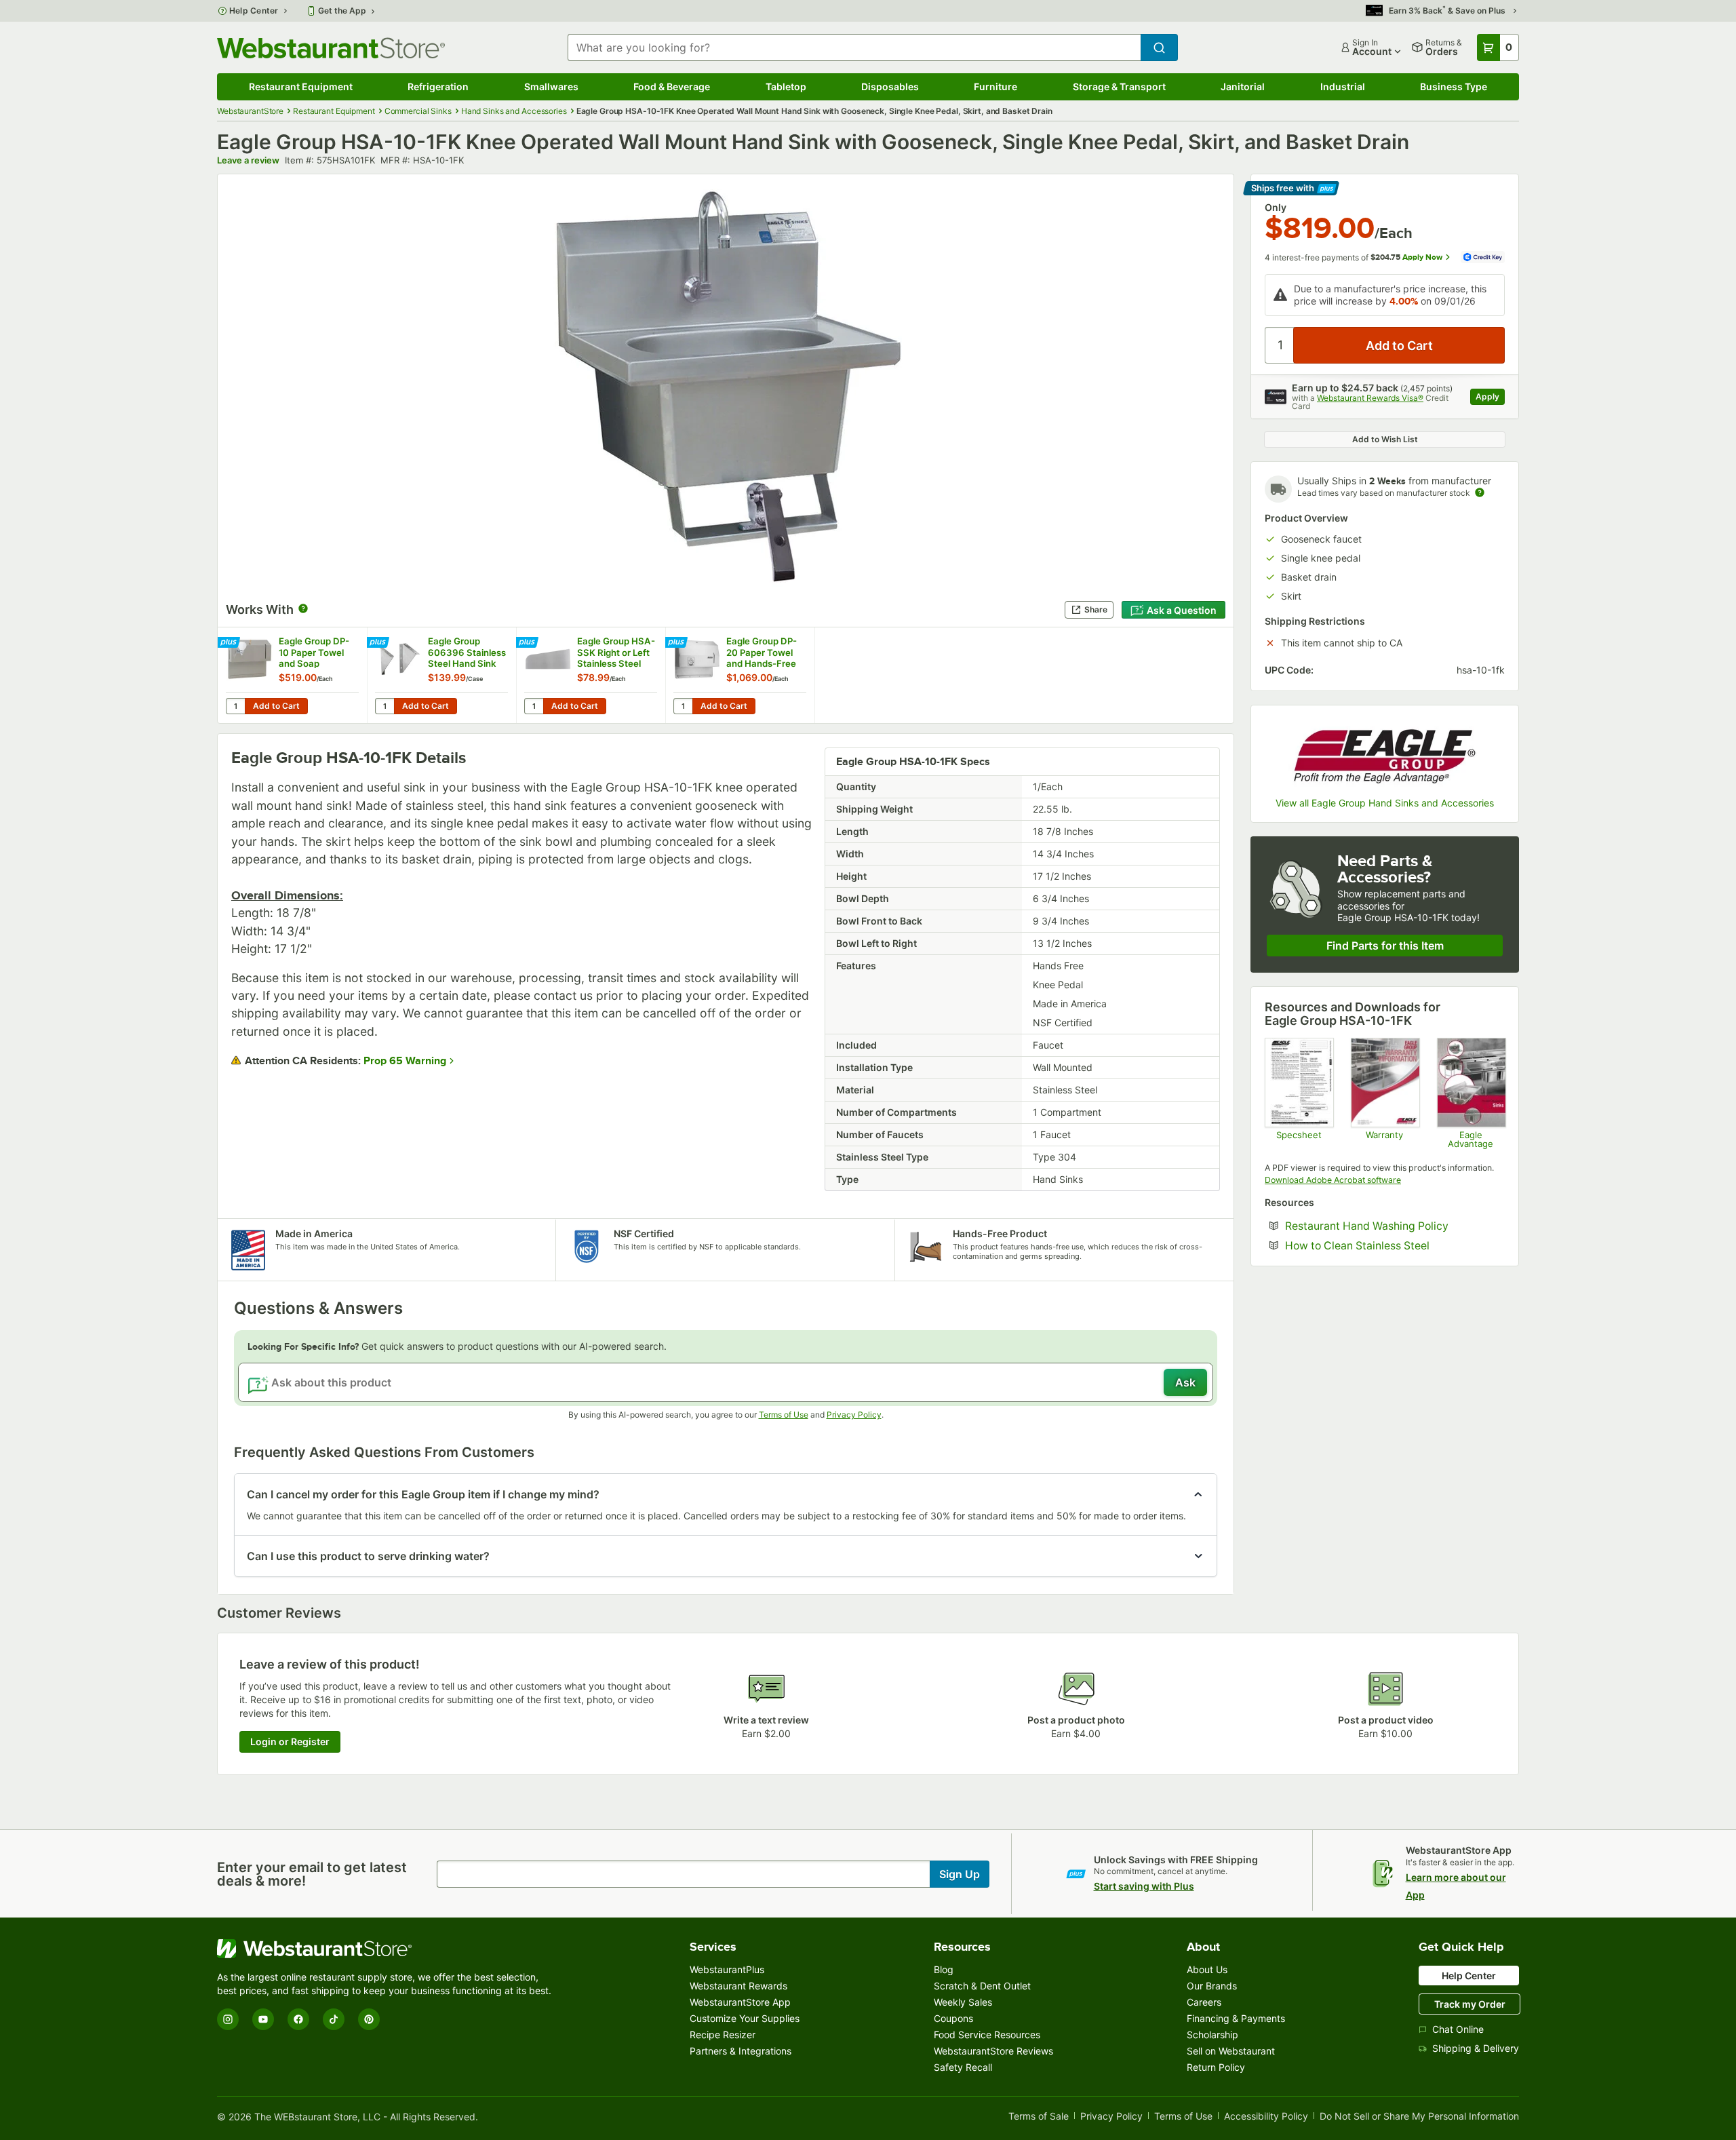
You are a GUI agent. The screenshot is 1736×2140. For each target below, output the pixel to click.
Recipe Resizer (723, 2035)
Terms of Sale (1039, 2117)
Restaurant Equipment (301, 86)
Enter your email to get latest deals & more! (312, 1874)
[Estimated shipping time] (1480, 492)
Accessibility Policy (1266, 2117)
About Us (1207, 1969)
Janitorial (1243, 86)
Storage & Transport (1119, 86)
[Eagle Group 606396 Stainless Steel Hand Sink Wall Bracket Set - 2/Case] (441, 675)
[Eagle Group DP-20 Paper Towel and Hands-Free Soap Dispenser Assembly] (740, 675)
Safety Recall (963, 2067)
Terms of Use (784, 1415)
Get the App (342, 11)
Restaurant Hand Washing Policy (1395, 1226)
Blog (944, 1969)
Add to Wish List (1385, 439)
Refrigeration (438, 86)
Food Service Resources (987, 2035)
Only (1276, 208)
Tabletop (786, 86)
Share (1096, 609)
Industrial (1343, 86)
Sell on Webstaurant (1231, 2051)
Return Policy (1216, 2067)
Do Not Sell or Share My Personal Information (1419, 2117)
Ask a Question (1182, 610)
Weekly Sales (963, 2002)
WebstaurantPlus (727, 1969)
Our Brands (1212, 1986)
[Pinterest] (369, 2019)
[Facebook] (298, 2019)
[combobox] (854, 47)
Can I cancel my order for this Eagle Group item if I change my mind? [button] (423, 1494)
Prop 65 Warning (405, 1061)
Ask (1185, 1382)
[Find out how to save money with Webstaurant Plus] (230, 643)
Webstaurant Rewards (738, 1986)
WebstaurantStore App (740, 2002)
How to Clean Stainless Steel (1395, 1246)
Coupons (953, 2018)
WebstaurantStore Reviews (993, 2051)
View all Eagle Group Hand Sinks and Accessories (1385, 803)
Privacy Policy (854, 1415)
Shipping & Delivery (1476, 2048)
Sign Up (960, 1874)
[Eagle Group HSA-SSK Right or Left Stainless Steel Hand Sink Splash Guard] (591, 675)
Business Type (1454, 86)
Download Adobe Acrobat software (1333, 1180)
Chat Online (1458, 2029)
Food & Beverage (672, 86)
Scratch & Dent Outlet (982, 1986)
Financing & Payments (1236, 2018)
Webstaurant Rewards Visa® (1370, 398)
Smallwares (551, 86)
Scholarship (1212, 2035)
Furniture (995, 86)
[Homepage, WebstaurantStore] (331, 48)
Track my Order (1470, 2004)
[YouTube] (263, 2019)
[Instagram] (228, 2019)
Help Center (254, 11)
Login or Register (290, 1742)
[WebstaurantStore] (387, 1949)
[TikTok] (334, 2019)
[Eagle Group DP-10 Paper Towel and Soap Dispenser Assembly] (292, 675)
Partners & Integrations (741, 2051)
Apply (1490, 398)
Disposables (890, 86)
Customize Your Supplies (745, 2018)
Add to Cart (276, 706)
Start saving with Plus (1144, 1886)
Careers (1204, 2002)
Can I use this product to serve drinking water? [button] (368, 1556)
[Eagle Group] (1385, 753)
